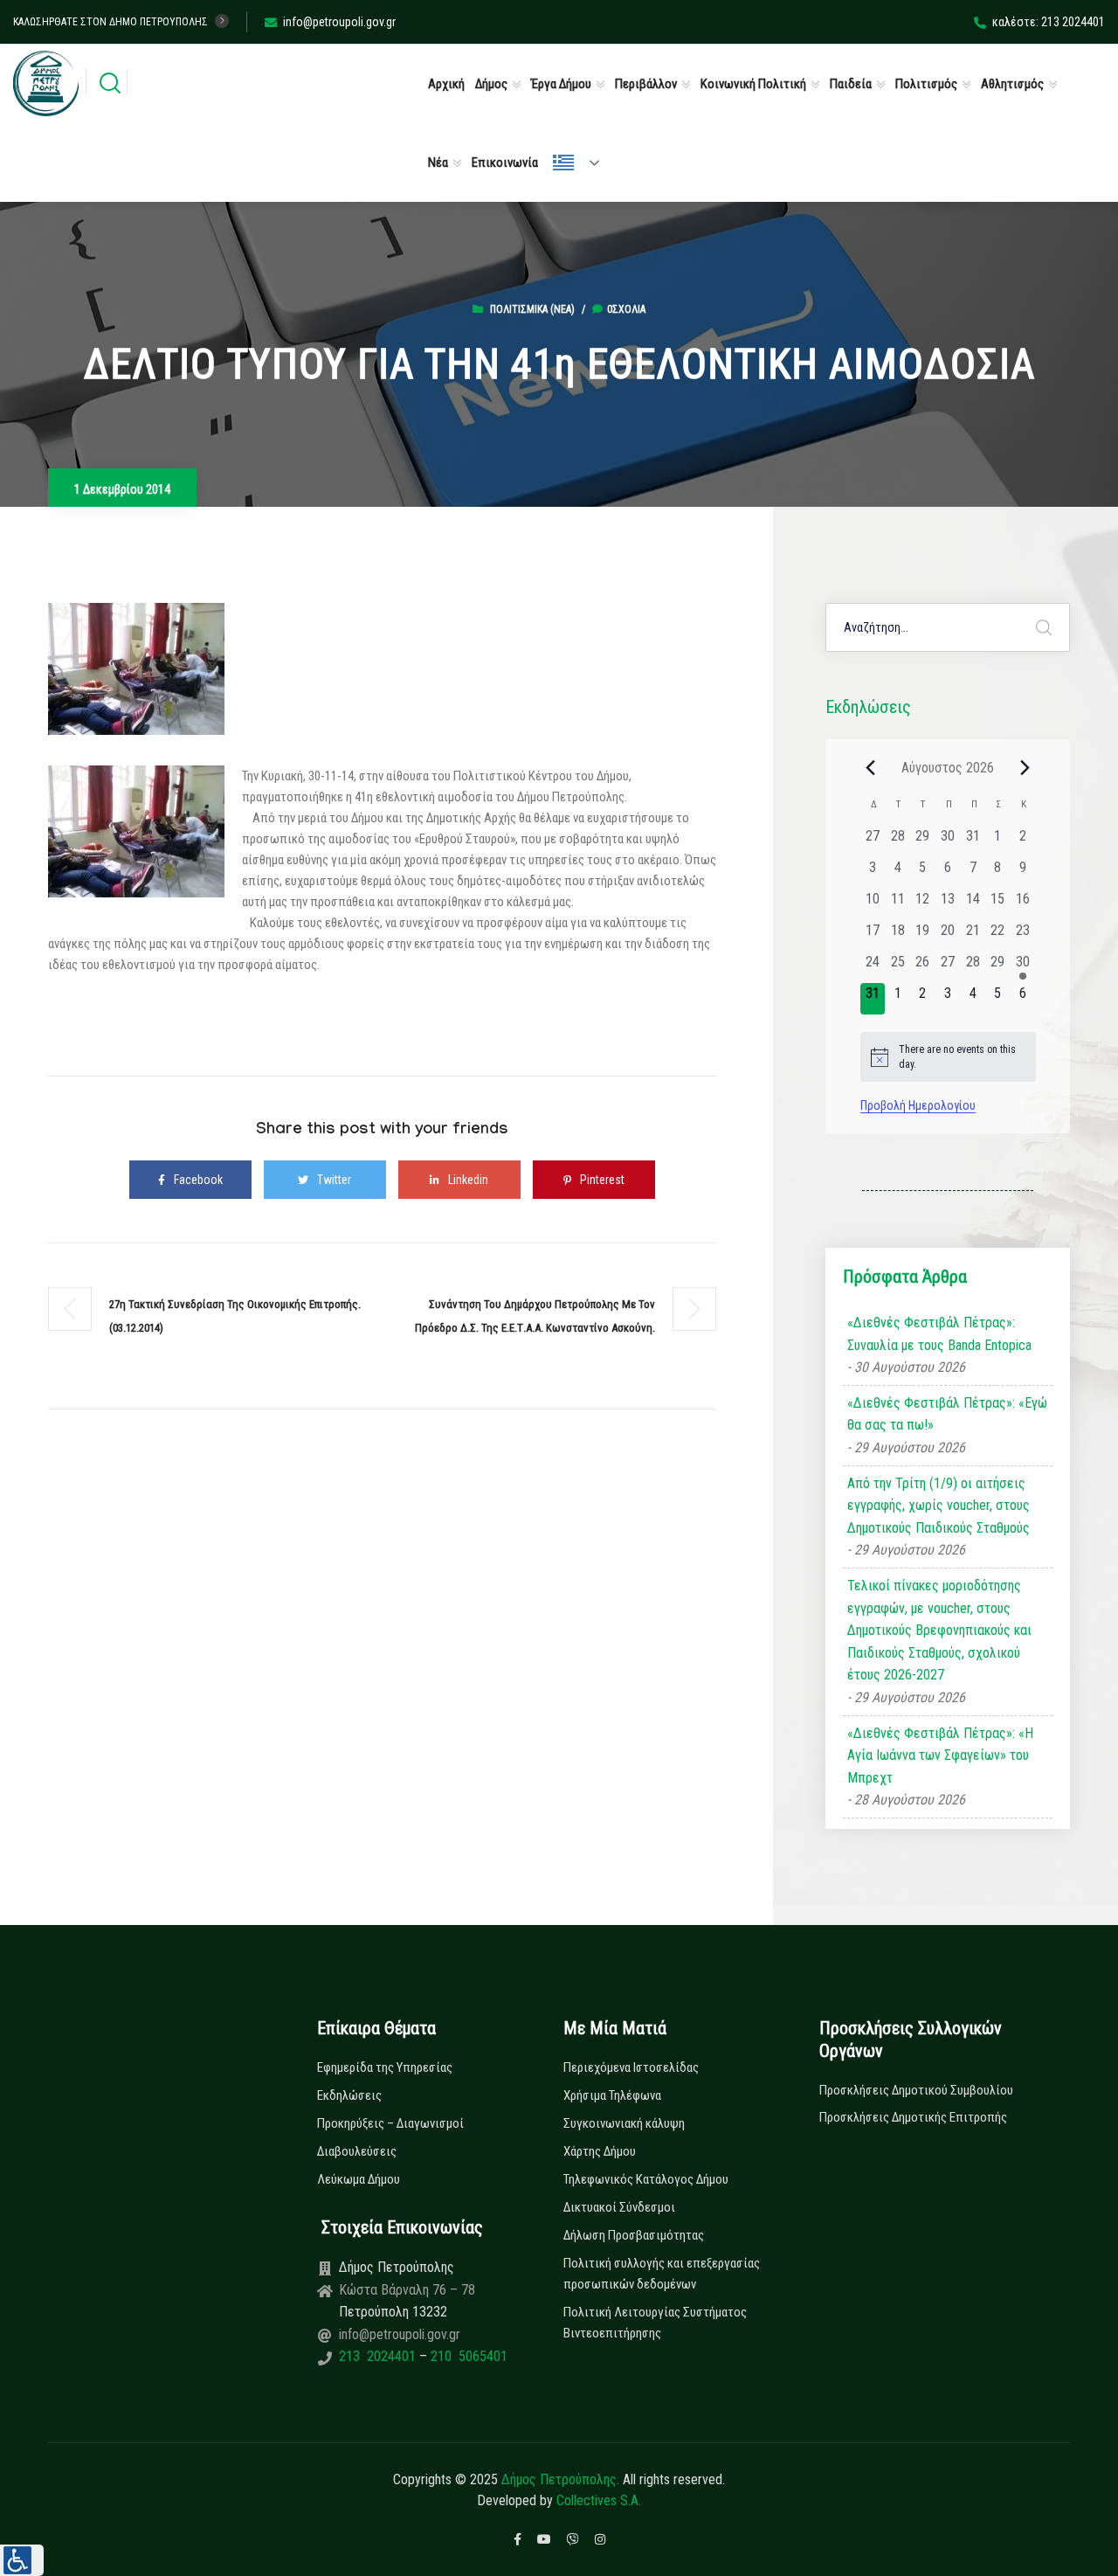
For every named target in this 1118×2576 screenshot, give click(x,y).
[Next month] (1025, 767)
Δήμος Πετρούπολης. (560, 2479)
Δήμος (491, 84)
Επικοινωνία (505, 163)
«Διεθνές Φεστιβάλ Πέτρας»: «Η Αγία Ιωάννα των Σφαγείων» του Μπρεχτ (940, 1755)
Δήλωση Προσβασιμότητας (634, 2235)
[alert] (948, 1057)
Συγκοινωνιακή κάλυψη (624, 2123)
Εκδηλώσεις (349, 2095)
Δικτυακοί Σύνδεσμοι (619, 2207)
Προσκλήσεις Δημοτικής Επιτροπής (913, 2117)
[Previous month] (871, 767)
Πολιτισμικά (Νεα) (532, 309)
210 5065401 (467, 2356)
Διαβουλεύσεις (357, 2151)
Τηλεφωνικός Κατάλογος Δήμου (646, 2179)
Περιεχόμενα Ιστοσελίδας (631, 2067)
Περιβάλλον (646, 84)
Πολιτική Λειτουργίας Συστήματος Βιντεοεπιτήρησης (655, 2323)
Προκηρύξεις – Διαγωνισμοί (390, 2123)
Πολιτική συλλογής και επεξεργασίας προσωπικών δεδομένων (662, 2274)
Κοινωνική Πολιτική (753, 84)
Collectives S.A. (599, 2500)
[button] (22, 2560)
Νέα (438, 163)
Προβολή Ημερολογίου (918, 1105)
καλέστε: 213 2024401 (1049, 22)
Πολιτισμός (926, 84)
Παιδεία (851, 84)
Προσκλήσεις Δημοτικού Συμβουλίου (916, 2090)
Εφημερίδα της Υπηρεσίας (385, 2067)
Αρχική (446, 84)
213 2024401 (379, 2356)
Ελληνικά (583, 163)
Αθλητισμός (1012, 84)
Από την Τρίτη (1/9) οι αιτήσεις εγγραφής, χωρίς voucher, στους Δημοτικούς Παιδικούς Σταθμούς (939, 1506)
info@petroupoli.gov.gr (339, 22)
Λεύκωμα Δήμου (359, 2179)
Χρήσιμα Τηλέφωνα (612, 2095)
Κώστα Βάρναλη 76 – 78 (407, 2290)
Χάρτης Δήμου (600, 2151)
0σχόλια (626, 309)
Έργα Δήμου (561, 84)
